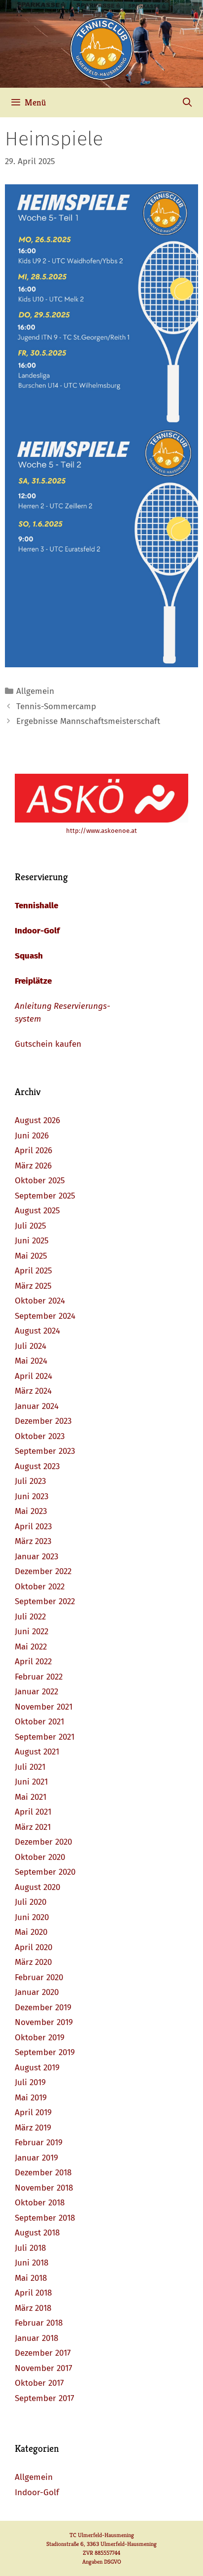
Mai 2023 (31, 1511)
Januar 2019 (36, 2158)
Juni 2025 (32, 1241)
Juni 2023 (32, 1496)
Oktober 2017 (39, 2383)
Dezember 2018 (43, 2173)
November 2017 (44, 2368)
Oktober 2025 (40, 1181)
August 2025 (37, 1211)
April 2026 (34, 1151)
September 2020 (45, 1872)
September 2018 (45, 2218)
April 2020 (34, 1947)
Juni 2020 (32, 1917)
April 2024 (34, 1376)
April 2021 (33, 1812)
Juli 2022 (30, 1617)
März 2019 (33, 2128)
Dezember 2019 (43, 2008)
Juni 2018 (32, 2263)
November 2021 (44, 1707)
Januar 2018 (36, 2338)
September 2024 (45, 1316)
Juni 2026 (32, 1136)
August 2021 (37, 1752)
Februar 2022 (39, 1677)
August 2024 (37, 1331)
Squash (29, 956)
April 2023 (33, 1527)
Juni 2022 (32, 1631)
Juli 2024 (31, 1346)
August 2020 (37, 1887)
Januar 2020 (37, 1992)
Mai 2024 (31, 1361)
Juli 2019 (30, 2082)
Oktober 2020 (40, 1857)
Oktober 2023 (40, 1436)
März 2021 (33, 1827)
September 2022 (45, 1601)
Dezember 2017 (43, 2353)
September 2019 (45, 2052)
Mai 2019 (31, 2098)
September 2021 (45, 1737)
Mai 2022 (31, 1647)
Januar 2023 (36, 1557)
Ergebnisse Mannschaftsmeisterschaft (88, 721)
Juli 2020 (31, 1902)
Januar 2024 (37, 1406)
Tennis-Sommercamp (56, 706)
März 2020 (33, 1962)
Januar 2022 (36, 1692)
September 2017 (45, 2398)
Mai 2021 (31, 1797)
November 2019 (44, 2022)
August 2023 (37, 1466)
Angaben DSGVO (102, 2561)
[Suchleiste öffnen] (187, 103)
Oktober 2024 (40, 1301)
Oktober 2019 (40, 2038)
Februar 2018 (39, 2323)
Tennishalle (36, 906)
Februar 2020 (39, 1977)
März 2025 (33, 1286)
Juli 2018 (30, 2248)
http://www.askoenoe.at (101, 831)
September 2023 (45, 1451)
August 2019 (37, 2068)
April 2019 (33, 2112)
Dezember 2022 (43, 1571)
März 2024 (33, 1391)
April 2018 (33, 2293)
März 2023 (33, 1541)
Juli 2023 (30, 1481)
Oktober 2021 (39, 1722)
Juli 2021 (30, 1767)
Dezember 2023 (43, 1421)
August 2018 (37, 2233)
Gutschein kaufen (48, 1044)
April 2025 (34, 1271)
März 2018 (33, 2308)
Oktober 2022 (40, 1587)
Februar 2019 (39, 2143)
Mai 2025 (31, 1256)
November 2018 (44, 2188)
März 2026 (33, 1166)
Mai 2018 (31, 2278)
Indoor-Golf (37, 931)
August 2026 (37, 1120)
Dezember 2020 (43, 1842)
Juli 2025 (31, 1226)
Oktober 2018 (40, 2203)
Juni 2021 (31, 1782)
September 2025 (45, 1196)
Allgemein (35, 691)
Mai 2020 (31, 1932)
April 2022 (33, 1662)
